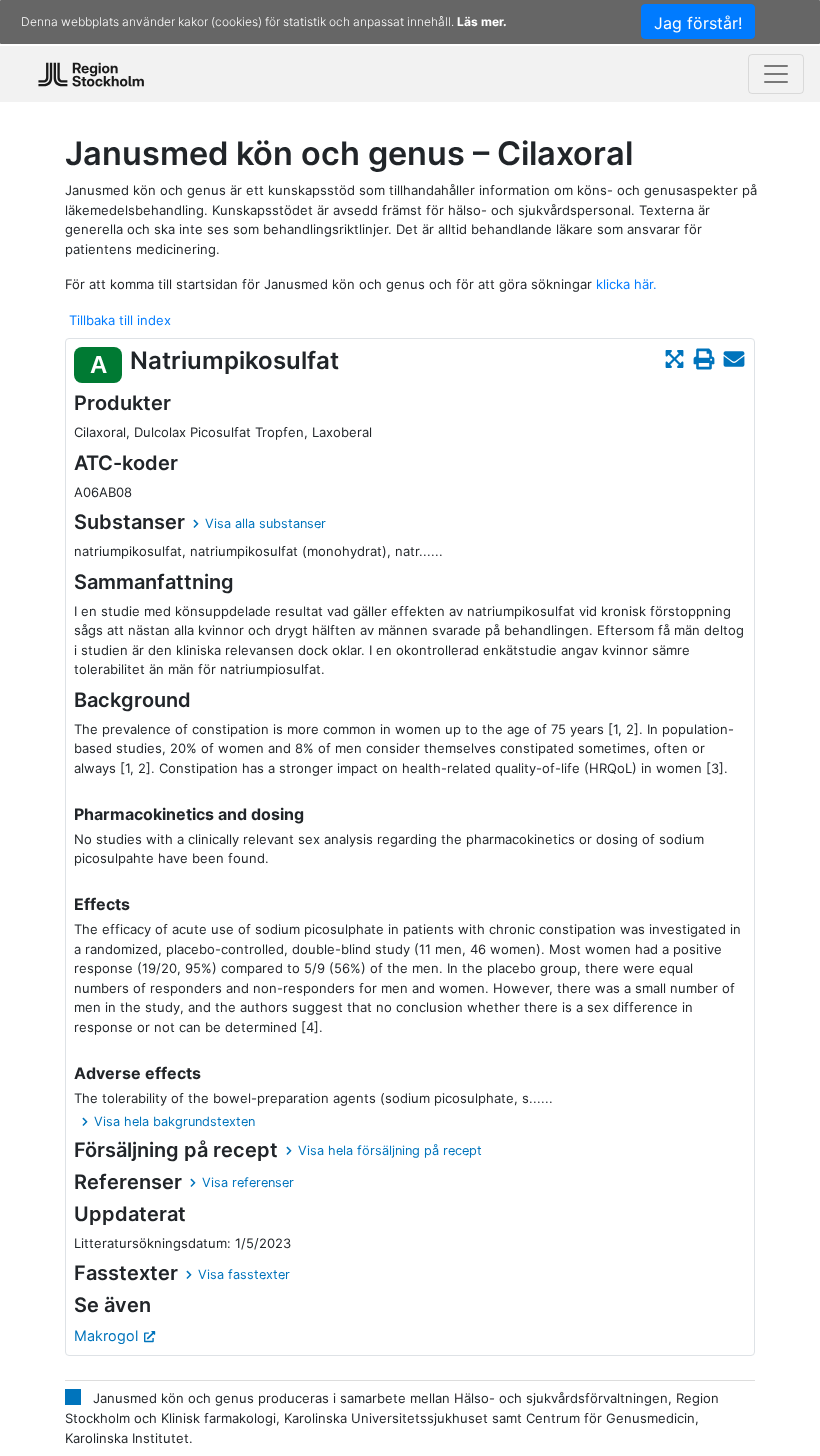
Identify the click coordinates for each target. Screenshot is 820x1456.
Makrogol (106, 1335)
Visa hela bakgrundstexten (174, 1121)
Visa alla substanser (265, 523)
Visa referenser (248, 1182)
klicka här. (626, 284)
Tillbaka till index (120, 320)
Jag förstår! (698, 23)
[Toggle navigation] (776, 74)
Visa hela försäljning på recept (390, 1150)
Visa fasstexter (244, 1274)
